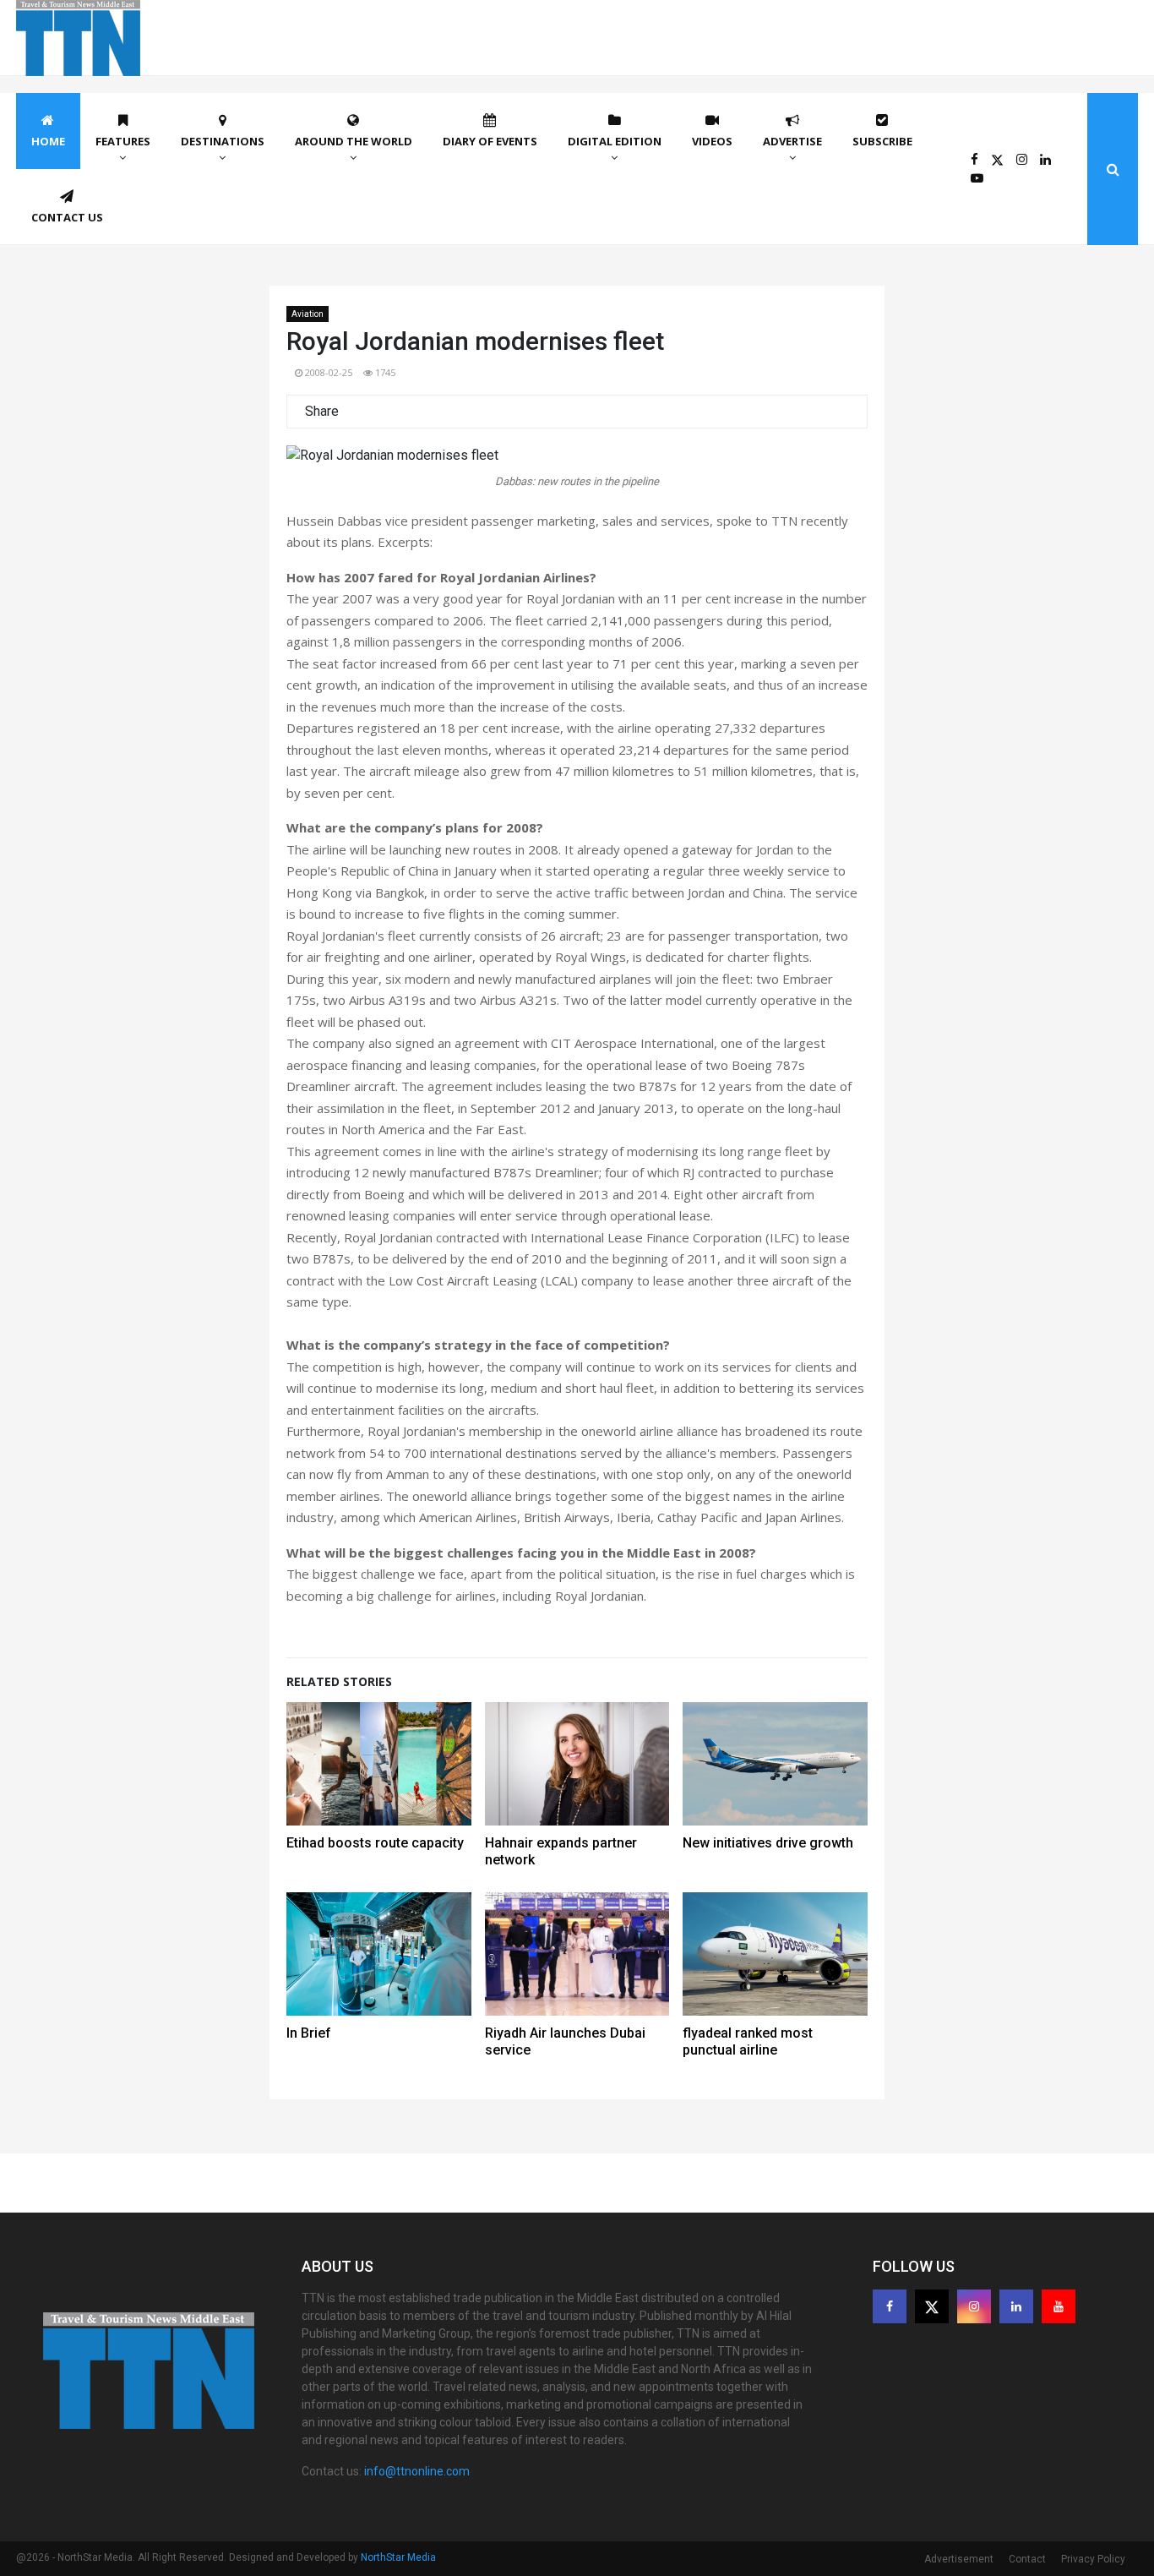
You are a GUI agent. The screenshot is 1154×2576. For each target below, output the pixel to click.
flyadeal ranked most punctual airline (748, 2041)
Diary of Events (490, 141)
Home (48, 141)
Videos (712, 141)
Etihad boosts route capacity (375, 1843)
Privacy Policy (1093, 2559)
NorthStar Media (398, 2557)
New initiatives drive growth (768, 1843)
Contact (1027, 2559)
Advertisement (959, 2559)
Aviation (308, 314)
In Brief (309, 2033)
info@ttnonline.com (417, 2471)
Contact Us (67, 217)
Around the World (354, 141)
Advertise (792, 141)
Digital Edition (615, 141)
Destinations (223, 141)
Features (123, 141)
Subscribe (882, 141)
